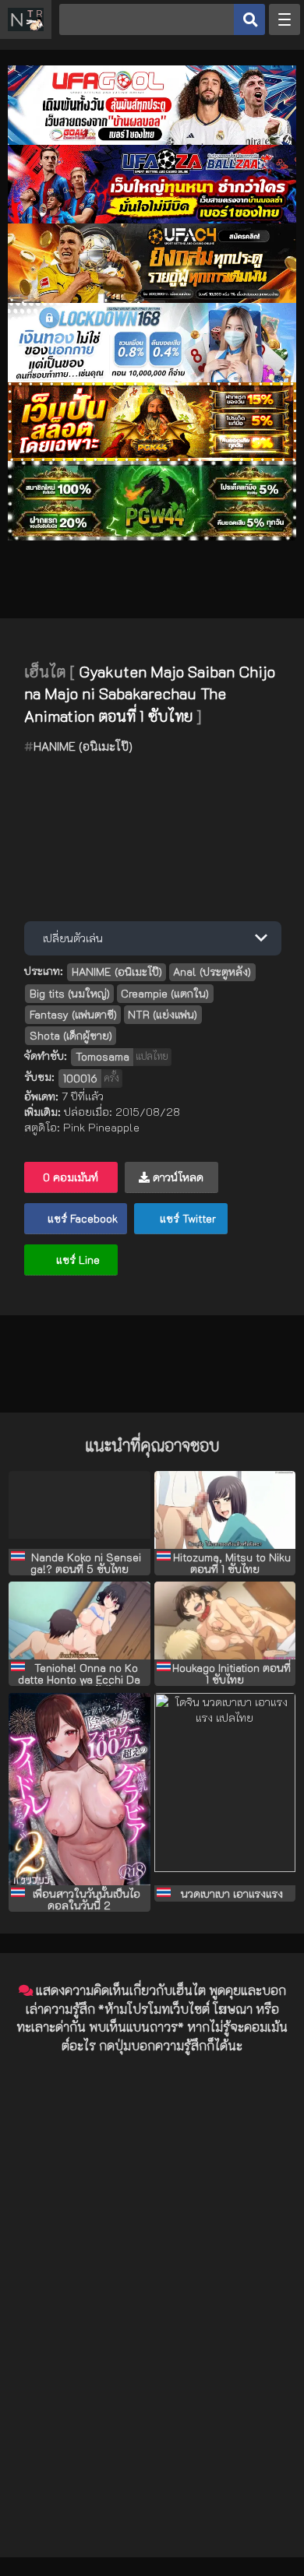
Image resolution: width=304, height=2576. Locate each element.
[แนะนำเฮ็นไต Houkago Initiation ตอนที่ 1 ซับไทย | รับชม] (225, 1621)
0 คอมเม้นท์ (71, 1177)
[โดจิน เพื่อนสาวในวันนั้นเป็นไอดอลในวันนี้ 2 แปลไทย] (79, 1789)
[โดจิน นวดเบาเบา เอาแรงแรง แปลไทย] (225, 1789)
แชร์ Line (76, 1260)
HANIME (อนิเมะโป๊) (83, 746)
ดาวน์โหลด (177, 1177)
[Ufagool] (152, 141)
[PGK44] (152, 457)
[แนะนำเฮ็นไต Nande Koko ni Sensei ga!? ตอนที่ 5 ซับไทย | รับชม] (79, 1510)
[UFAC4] (152, 299)
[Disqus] (152, 2261)
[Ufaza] (152, 219)
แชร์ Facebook (81, 1218)
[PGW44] (152, 536)
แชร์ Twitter (186, 1218)
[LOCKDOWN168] (152, 378)
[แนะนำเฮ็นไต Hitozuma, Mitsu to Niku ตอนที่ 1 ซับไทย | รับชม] (225, 1510)
